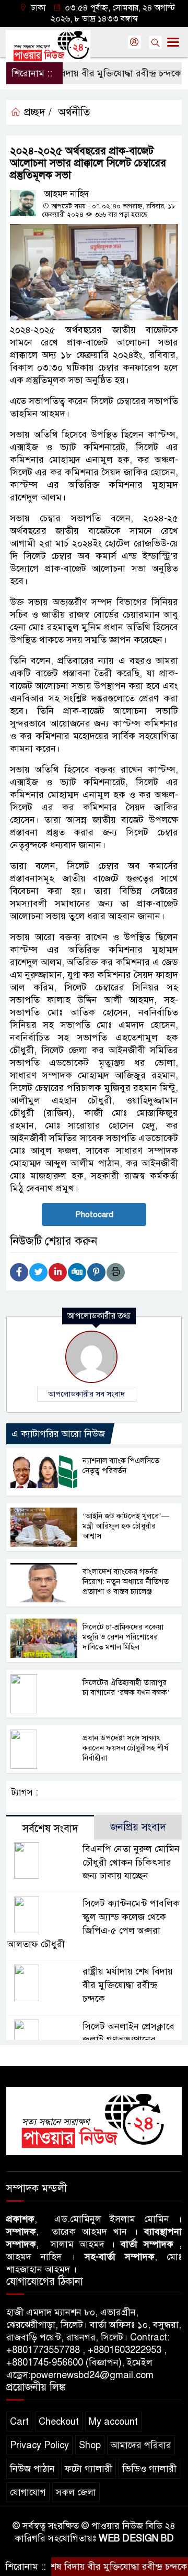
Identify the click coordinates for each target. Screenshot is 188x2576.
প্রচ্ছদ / (36, 112)
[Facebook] (19, 1272)
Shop (90, 2445)
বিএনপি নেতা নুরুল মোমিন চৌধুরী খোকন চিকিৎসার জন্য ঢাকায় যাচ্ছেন (131, 1863)
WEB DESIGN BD (136, 2538)
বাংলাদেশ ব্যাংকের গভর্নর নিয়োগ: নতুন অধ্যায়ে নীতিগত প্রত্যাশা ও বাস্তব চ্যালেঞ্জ (126, 1581)
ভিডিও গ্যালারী (149, 2469)
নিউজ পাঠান (32, 2469)
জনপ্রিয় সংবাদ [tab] (138, 1827)
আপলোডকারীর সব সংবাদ (87, 1394)
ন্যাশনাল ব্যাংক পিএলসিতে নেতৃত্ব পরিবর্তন (121, 1465)
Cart (19, 2422)
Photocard (94, 1214)
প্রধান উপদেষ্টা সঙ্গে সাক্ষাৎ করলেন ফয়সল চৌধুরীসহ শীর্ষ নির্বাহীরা (125, 1748)
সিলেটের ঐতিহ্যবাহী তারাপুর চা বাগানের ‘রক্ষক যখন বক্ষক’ (126, 1687)
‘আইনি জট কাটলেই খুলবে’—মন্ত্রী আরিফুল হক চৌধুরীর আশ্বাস (126, 1526)
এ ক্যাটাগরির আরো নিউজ (58, 1434)
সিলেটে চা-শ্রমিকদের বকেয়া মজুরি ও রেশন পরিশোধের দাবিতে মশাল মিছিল (123, 1637)
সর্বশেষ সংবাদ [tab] (50, 1829)
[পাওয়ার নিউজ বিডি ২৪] (94, 2121)
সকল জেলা (76, 2492)
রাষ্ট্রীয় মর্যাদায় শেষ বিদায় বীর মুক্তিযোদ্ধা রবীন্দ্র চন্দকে (128, 1985)
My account (113, 2422)
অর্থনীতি (74, 112)
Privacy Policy (39, 2445)
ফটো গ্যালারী (89, 2469)
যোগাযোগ (28, 2492)
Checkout (59, 2422)
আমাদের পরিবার (141, 2445)
